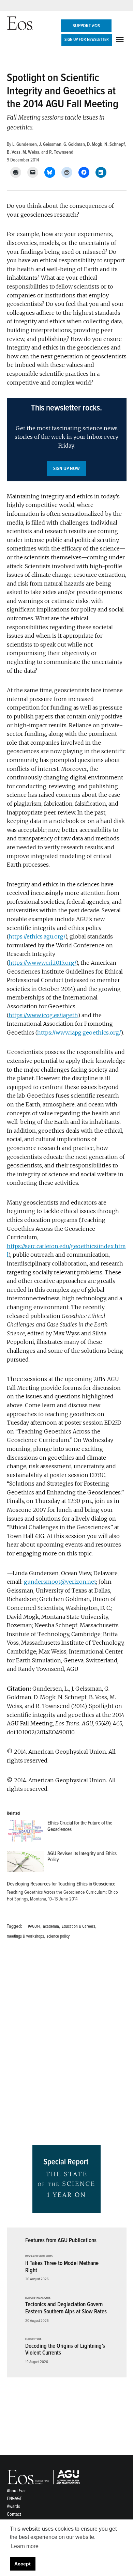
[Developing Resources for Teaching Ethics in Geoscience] (63, 1892)
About (16, 2491)
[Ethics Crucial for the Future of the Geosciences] (25, 1832)
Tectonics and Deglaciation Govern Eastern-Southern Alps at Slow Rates (66, 2308)
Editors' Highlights (38, 2298)
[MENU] (121, 40)
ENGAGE (14, 2499)
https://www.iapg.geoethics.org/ (79, 1033)
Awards (13, 2506)
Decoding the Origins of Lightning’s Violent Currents (65, 2349)
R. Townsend (61, 152)
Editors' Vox (33, 2339)
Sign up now (66, 469)
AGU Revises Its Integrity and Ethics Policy (82, 1857)
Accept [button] (23, 2564)
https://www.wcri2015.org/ (42, 963)
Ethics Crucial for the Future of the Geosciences (80, 1826)
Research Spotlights (39, 2256)
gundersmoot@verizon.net (60, 1582)
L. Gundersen (25, 144)
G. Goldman (74, 144)
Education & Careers (78, 1926)
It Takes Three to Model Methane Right (62, 2267)
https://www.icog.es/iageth (43, 1015)
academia (51, 1926)
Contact (14, 2514)
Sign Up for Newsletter (87, 40)
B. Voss (14, 152)
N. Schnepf (115, 144)
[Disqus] (67, 2044)
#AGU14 (34, 1926)
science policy (58, 1936)
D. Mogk (95, 144)
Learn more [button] (25, 2546)
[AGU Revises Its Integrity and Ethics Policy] (25, 1863)
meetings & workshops (25, 1936)
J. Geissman (50, 144)
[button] (67, 440)
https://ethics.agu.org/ (37, 936)
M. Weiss (31, 152)
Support (86, 26)
